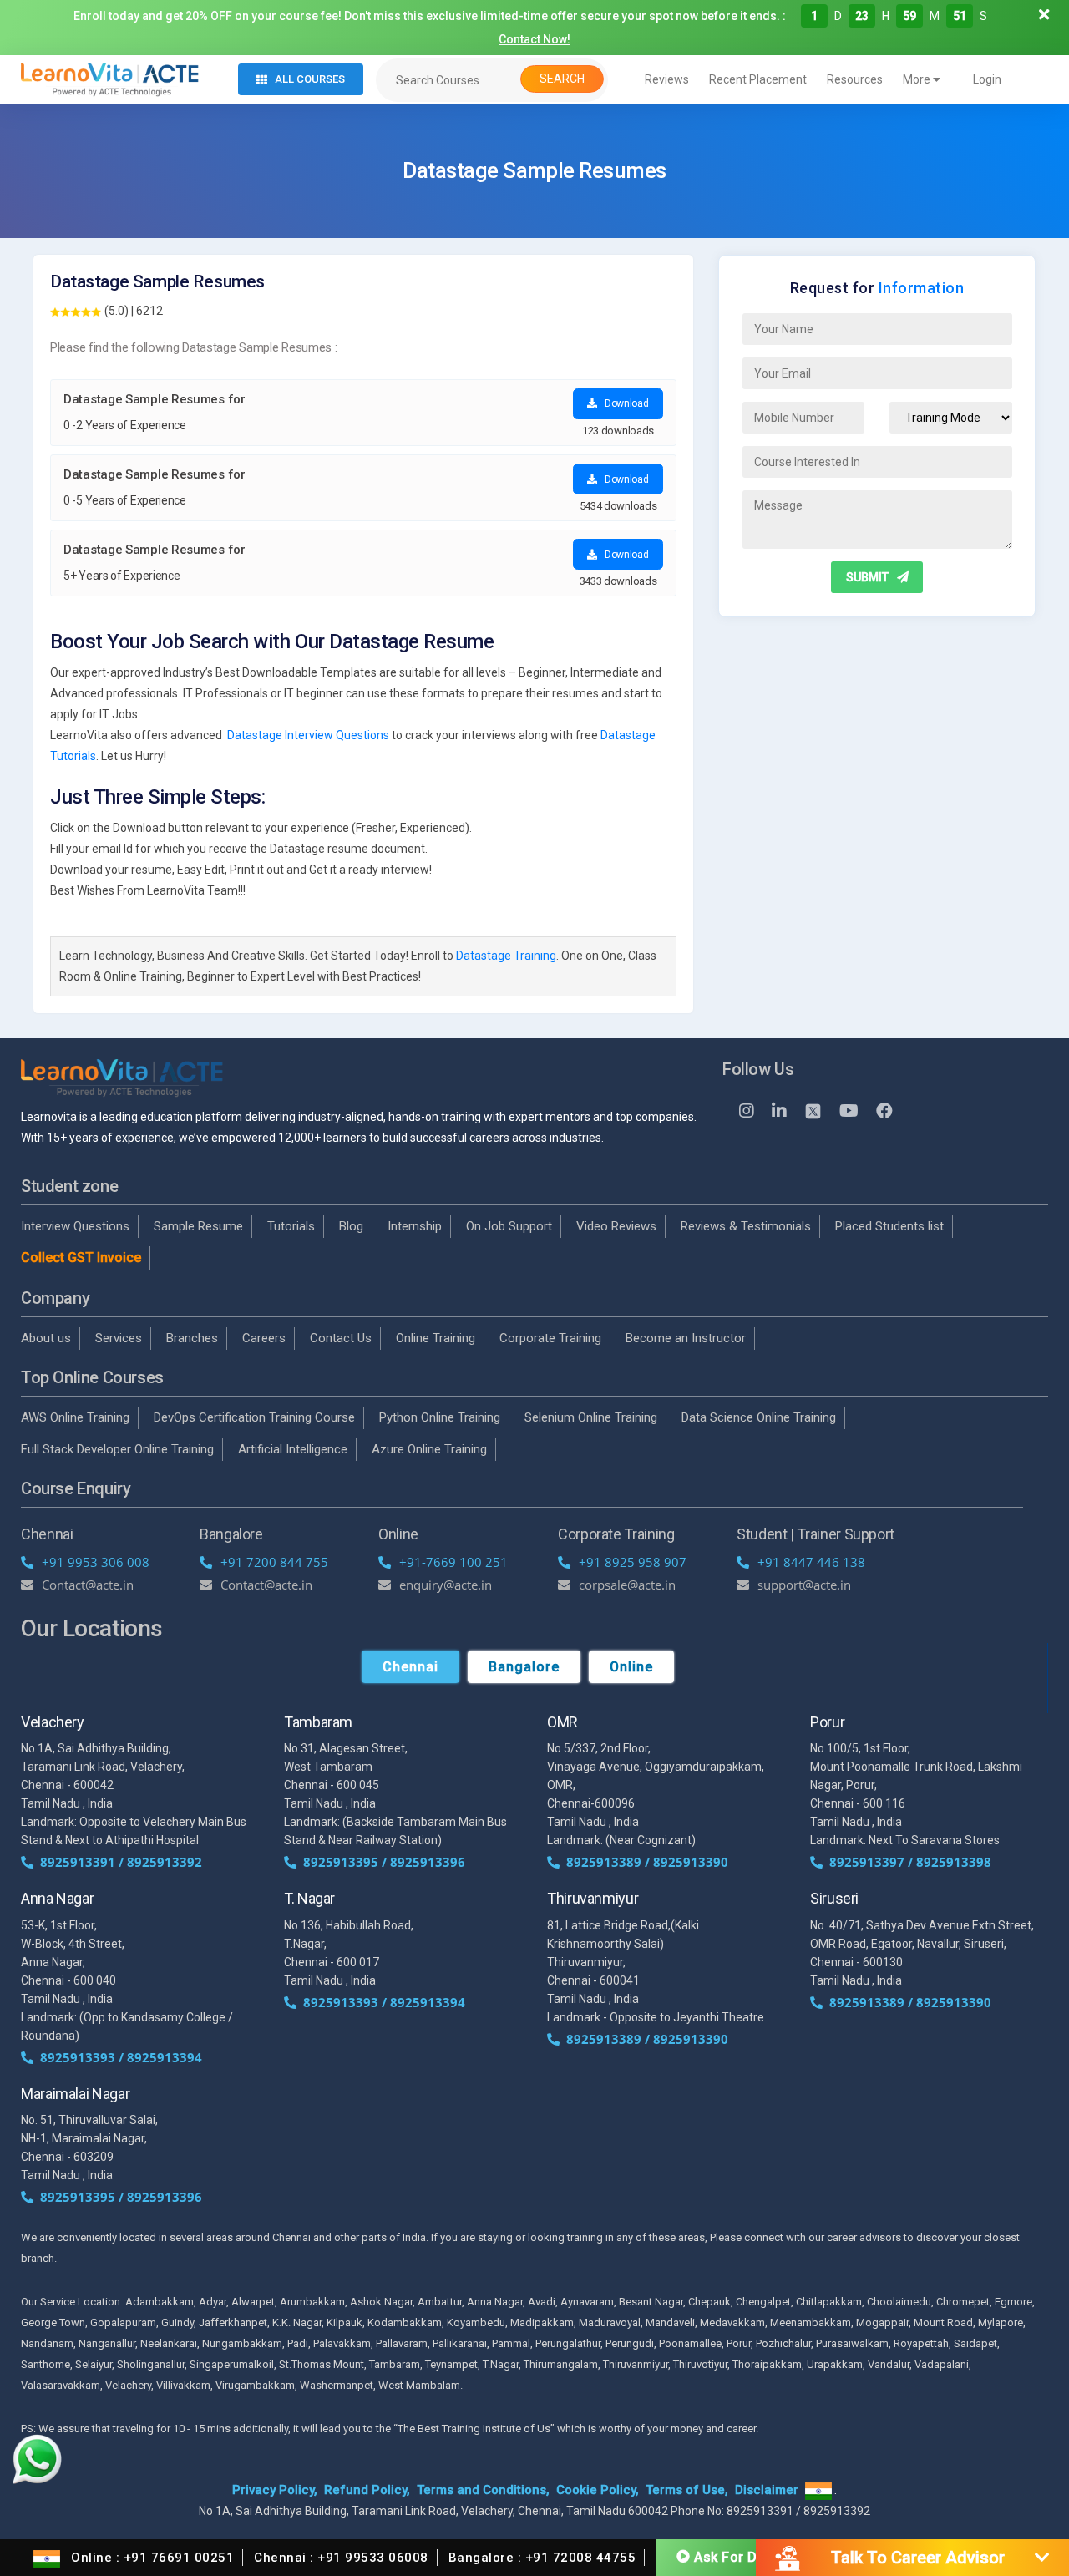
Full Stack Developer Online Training (117, 1449)
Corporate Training (550, 1338)
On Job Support (509, 1226)
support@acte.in (804, 1585)
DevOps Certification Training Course (254, 1417)
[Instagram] (747, 1111)
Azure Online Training (429, 1449)
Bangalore (524, 1667)
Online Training (436, 1338)
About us (46, 1338)
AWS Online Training (75, 1417)
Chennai (410, 1667)
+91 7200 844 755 (274, 1562)
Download (625, 403)
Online (631, 1667)
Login (987, 79)
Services (119, 1338)
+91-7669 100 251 (453, 1562)
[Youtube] (849, 1111)
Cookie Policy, (598, 2490)
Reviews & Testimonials (746, 1226)
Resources (855, 79)
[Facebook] (884, 1111)
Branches (192, 1338)
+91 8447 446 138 (811, 1562)
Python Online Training (440, 1417)
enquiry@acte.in (446, 1585)
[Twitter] (813, 1111)
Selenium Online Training (591, 1417)
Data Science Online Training (759, 1417)
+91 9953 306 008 (96, 1562)
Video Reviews (616, 1226)
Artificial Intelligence (293, 1449)
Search (562, 79)
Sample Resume (198, 1226)
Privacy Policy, (275, 2490)
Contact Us (341, 1338)
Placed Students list (889, 1226)
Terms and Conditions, (483, 2490)
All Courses (310, 79)
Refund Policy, (367, 2490)
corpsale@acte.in (627, 1585)
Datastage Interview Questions (308, 735)
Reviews (667, 79)
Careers (264, 1338)
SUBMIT (867, 577)
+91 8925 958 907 (633, 1562)
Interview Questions (75, 1226)
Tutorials (291, 1226)
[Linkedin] (779, 1111)
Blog (351, 1226)
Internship (415, 1226)
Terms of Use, (687, 2490)
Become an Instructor (686, 1338)
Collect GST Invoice (81, 1258)
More (918, 79)
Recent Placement (758, 79)
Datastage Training (506, 956)
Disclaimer (767, 2490)
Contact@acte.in (88, 1585)
